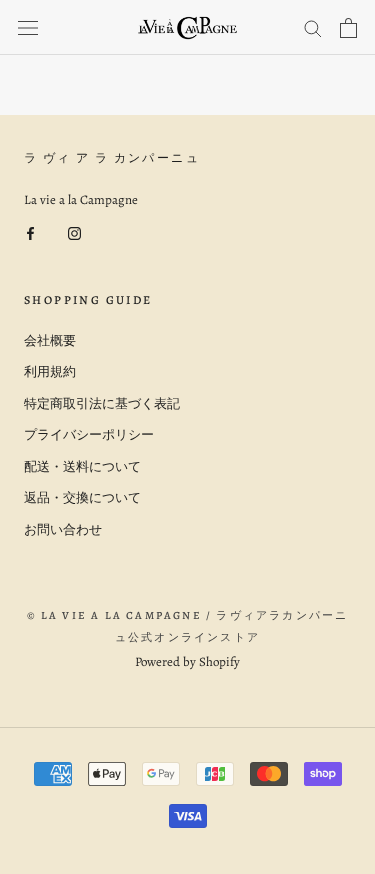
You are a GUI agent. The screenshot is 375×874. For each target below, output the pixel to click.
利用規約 (50, 371)
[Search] (313, 27)
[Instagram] (74, 232)
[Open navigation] (28, 27)
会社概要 (50, 340)
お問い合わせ (63, 529)
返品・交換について (82, 497)
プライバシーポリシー (89, 434)
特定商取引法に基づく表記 (102, 403)
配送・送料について (82, 466)
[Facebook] (30, 232)
